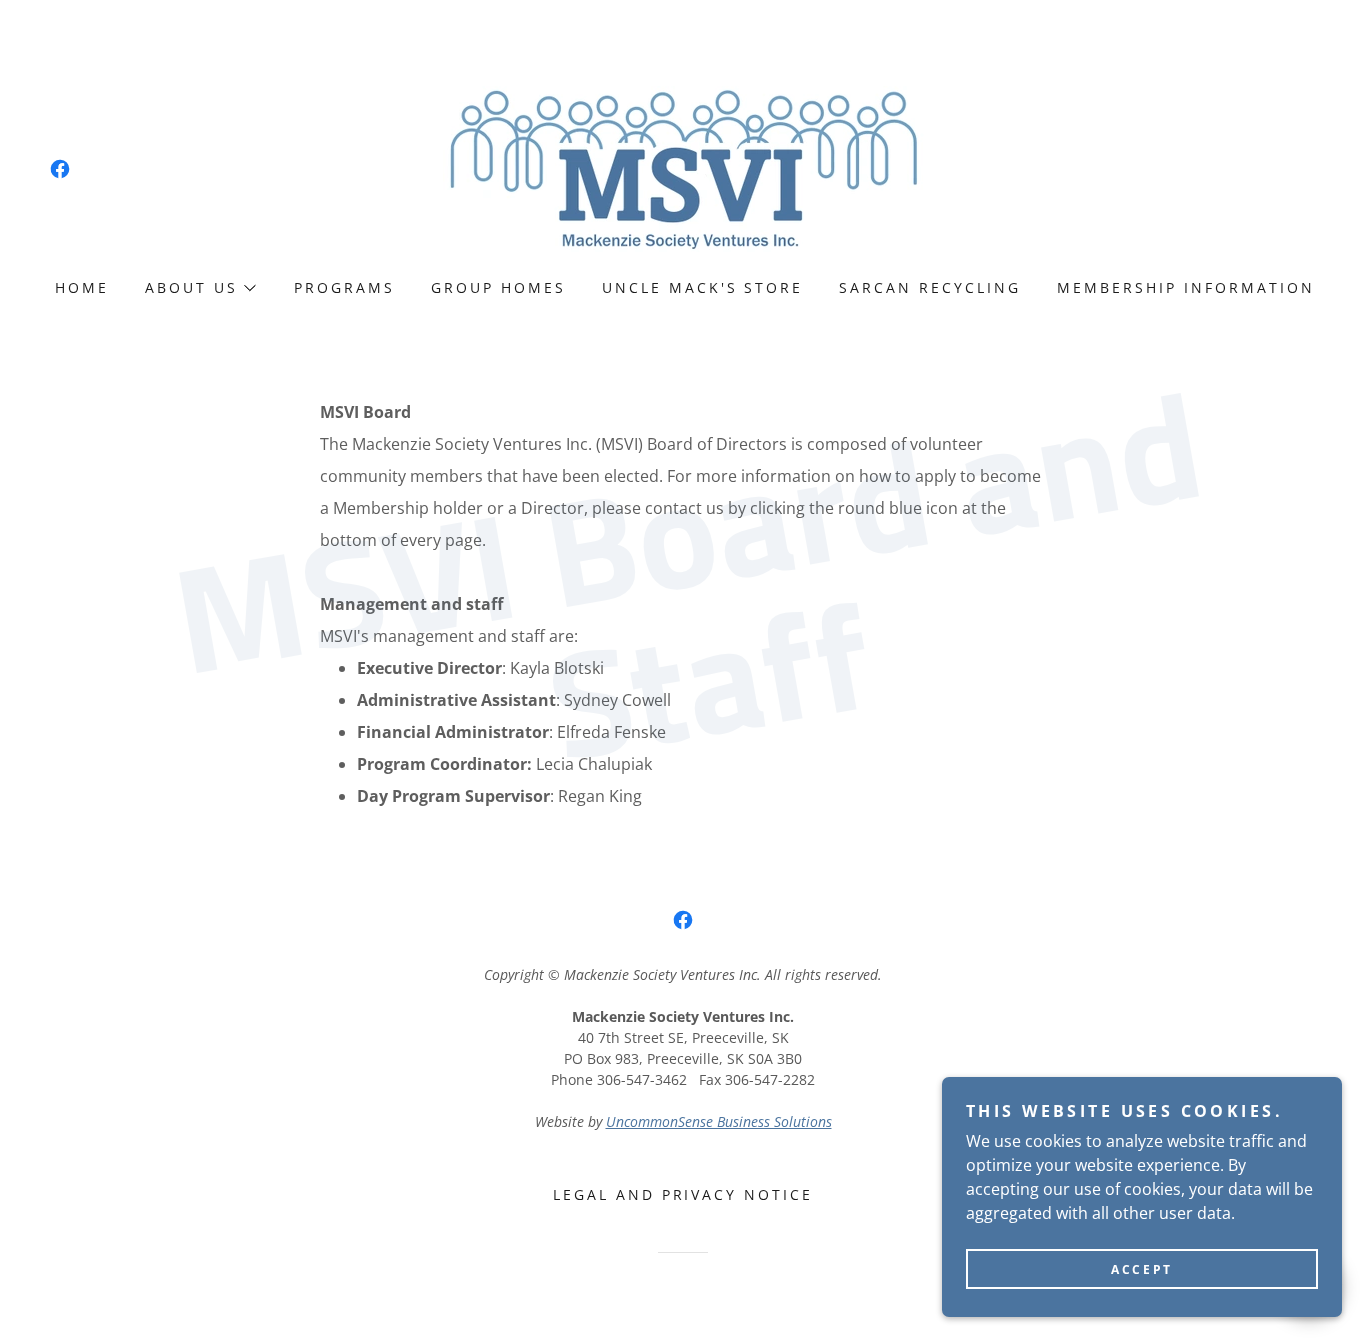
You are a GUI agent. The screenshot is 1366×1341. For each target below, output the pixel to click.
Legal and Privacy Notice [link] (683, 1194)
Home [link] (82, 287)
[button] (199, 288)
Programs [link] (344, 287)
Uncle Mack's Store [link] (703, 287)
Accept (1141, 1269)
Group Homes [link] (498, 287)
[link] (60, 169)
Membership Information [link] (1186, 287)
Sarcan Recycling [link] (930, 287)
